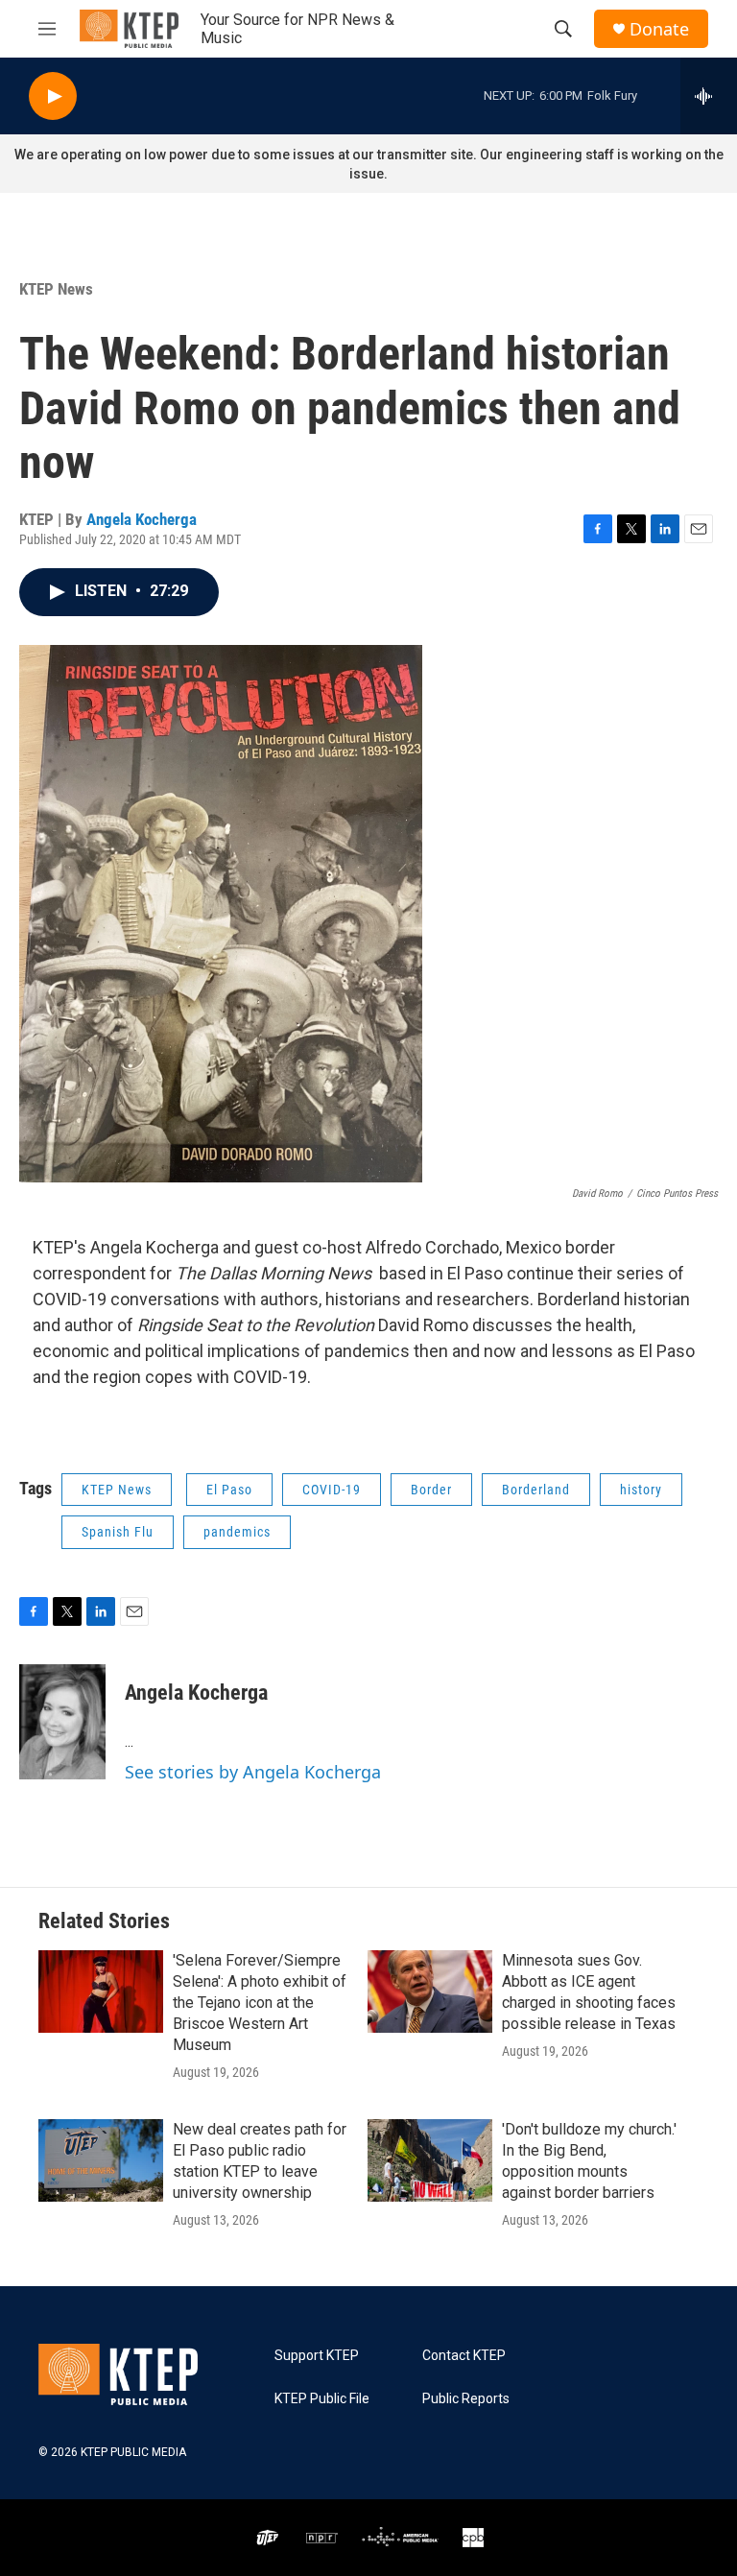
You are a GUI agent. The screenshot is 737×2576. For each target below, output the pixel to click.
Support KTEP (317, 2356)
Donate (659, 29)
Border (431, 1490)
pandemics (237, 1532)
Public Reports (466, 2399)
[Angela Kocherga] (62, 1722)
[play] (53, 96)
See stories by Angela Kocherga (253, 1772)
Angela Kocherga (142, 519)
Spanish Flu (118, 1532)
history (641, 1490)
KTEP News (56, 289)
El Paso (229, 1490)
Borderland (536, 1490)
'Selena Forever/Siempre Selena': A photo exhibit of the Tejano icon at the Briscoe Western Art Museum (260, 2003)
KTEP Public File (322, 2399)
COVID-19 (332, 1490)
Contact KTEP (464, 2356)
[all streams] (709, 96)
